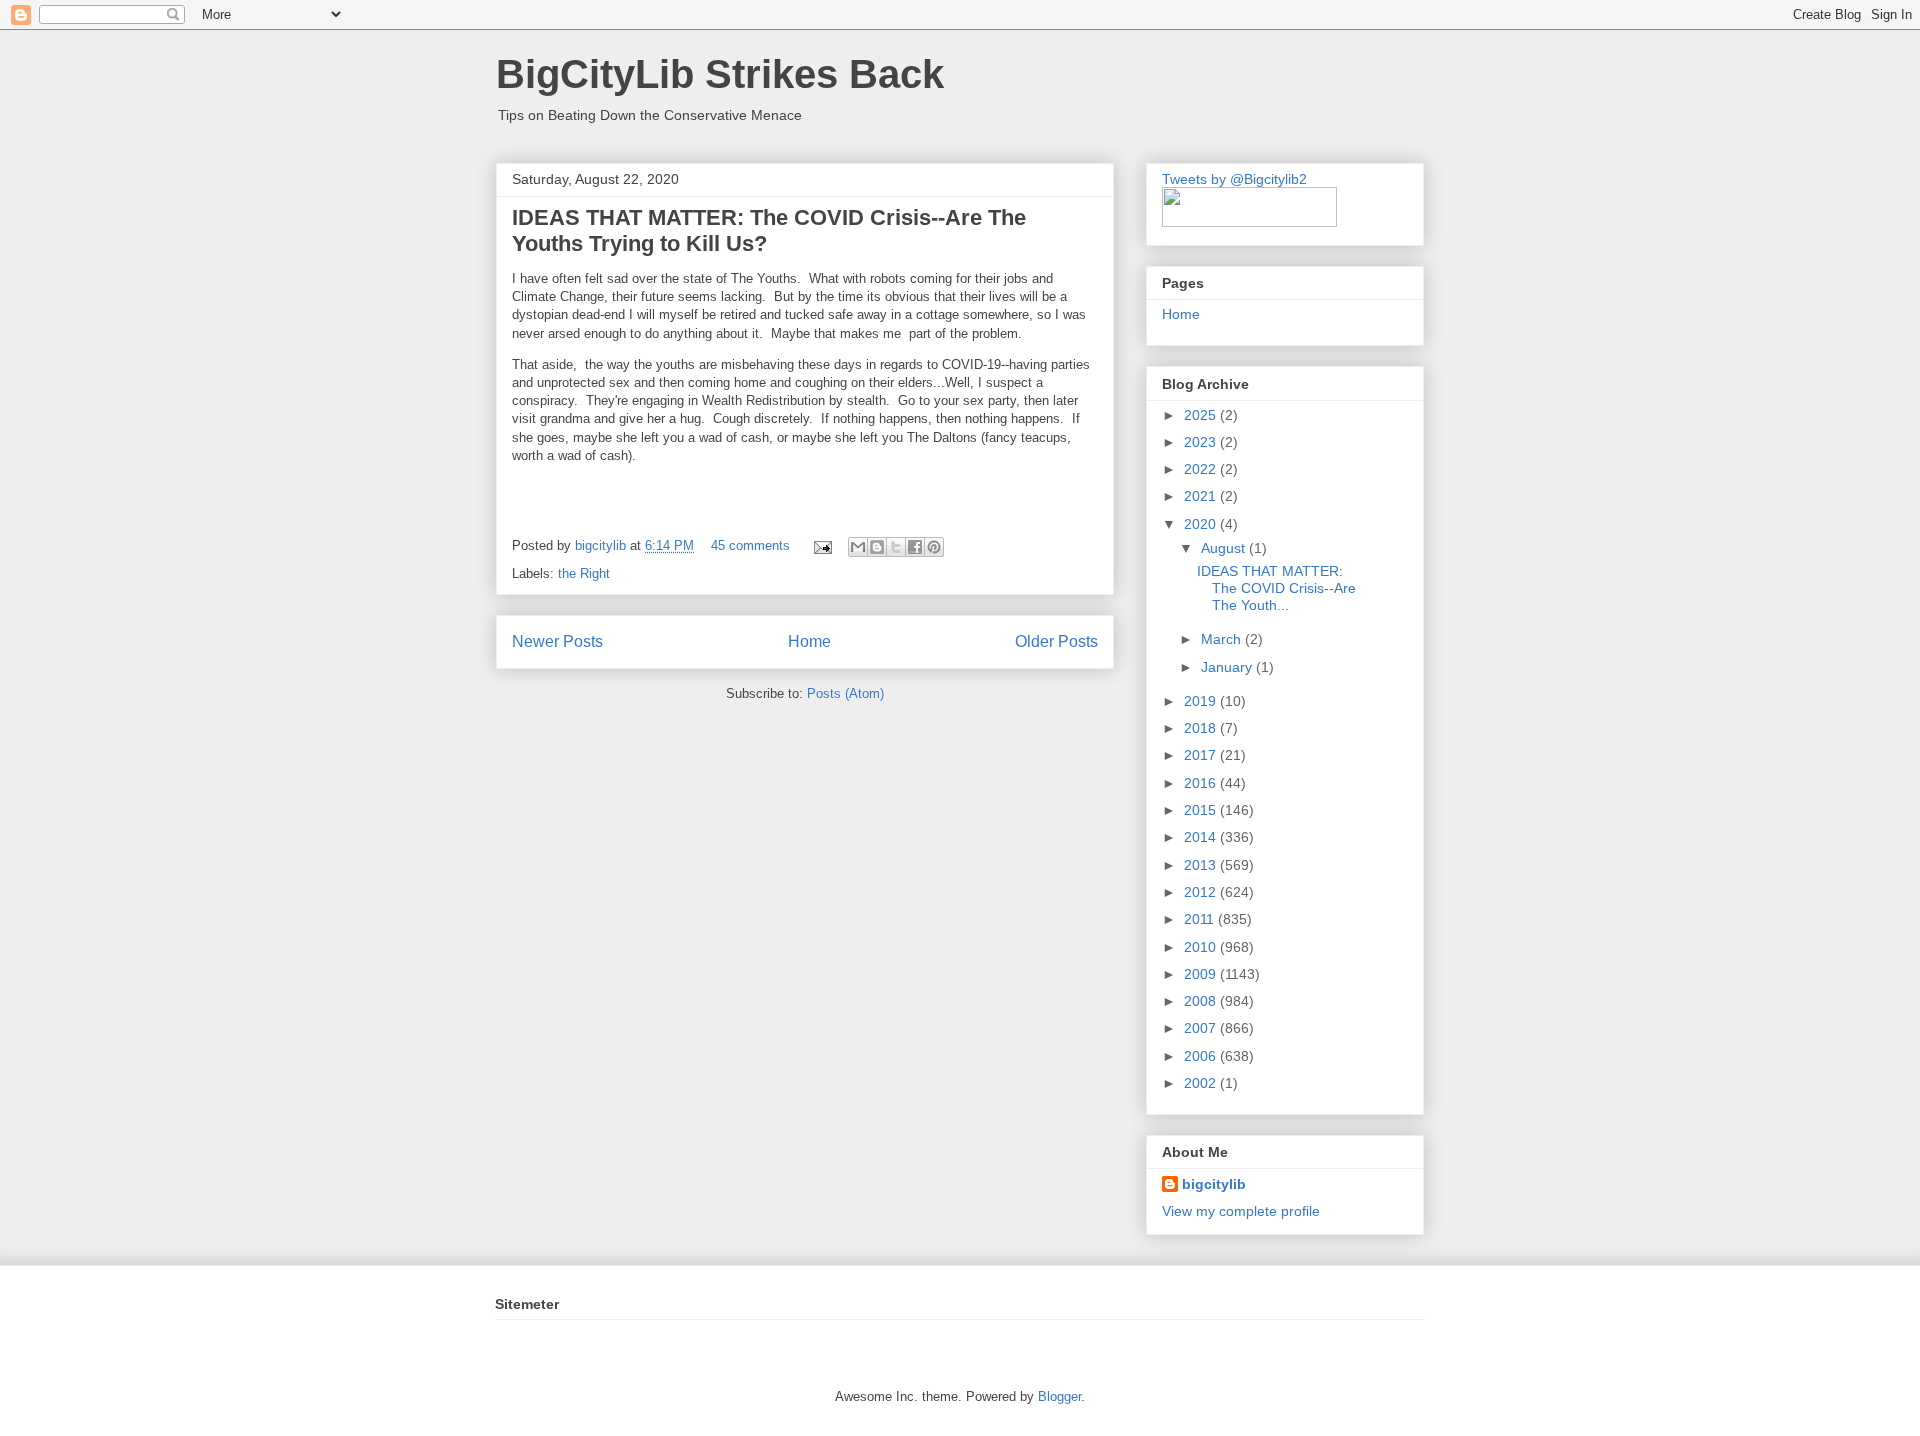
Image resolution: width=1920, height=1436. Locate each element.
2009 (1202, 974)
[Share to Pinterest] (934, 547)
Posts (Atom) (845, 693)
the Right (584, 573)
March (1223, 639)
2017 (1202, 755)
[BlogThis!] (877, 547)
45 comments (750, 545)
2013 (1202, 865)
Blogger (1059, 1396)
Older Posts (1056, 641)
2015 (1202, 810)
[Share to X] (896, 547)
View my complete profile (1241, 1211)
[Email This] (858, 547)
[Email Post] (821, 545)
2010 (1202, 947)
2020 (1202, 524)
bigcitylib (602, 545)
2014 (1202, 837)
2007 (1202, 1028)
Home (809, 641)
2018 (1202, 728)
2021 (1202, 496)
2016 (1202, 783)
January (1228, 667)
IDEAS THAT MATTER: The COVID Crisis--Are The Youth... (1276, 588)
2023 (1202, 442)
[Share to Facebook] (915, 547)
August (1225, 548)
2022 (1202, 469)
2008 (1202, 1001)
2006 (1202, 1056)
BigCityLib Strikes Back (720, 74)
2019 (1202, 701)
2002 (1202, 1083)
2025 (1202, 415)
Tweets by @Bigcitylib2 (1234, 179)
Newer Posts (557, 641)
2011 (1201, 919)
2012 (1202, 892)
